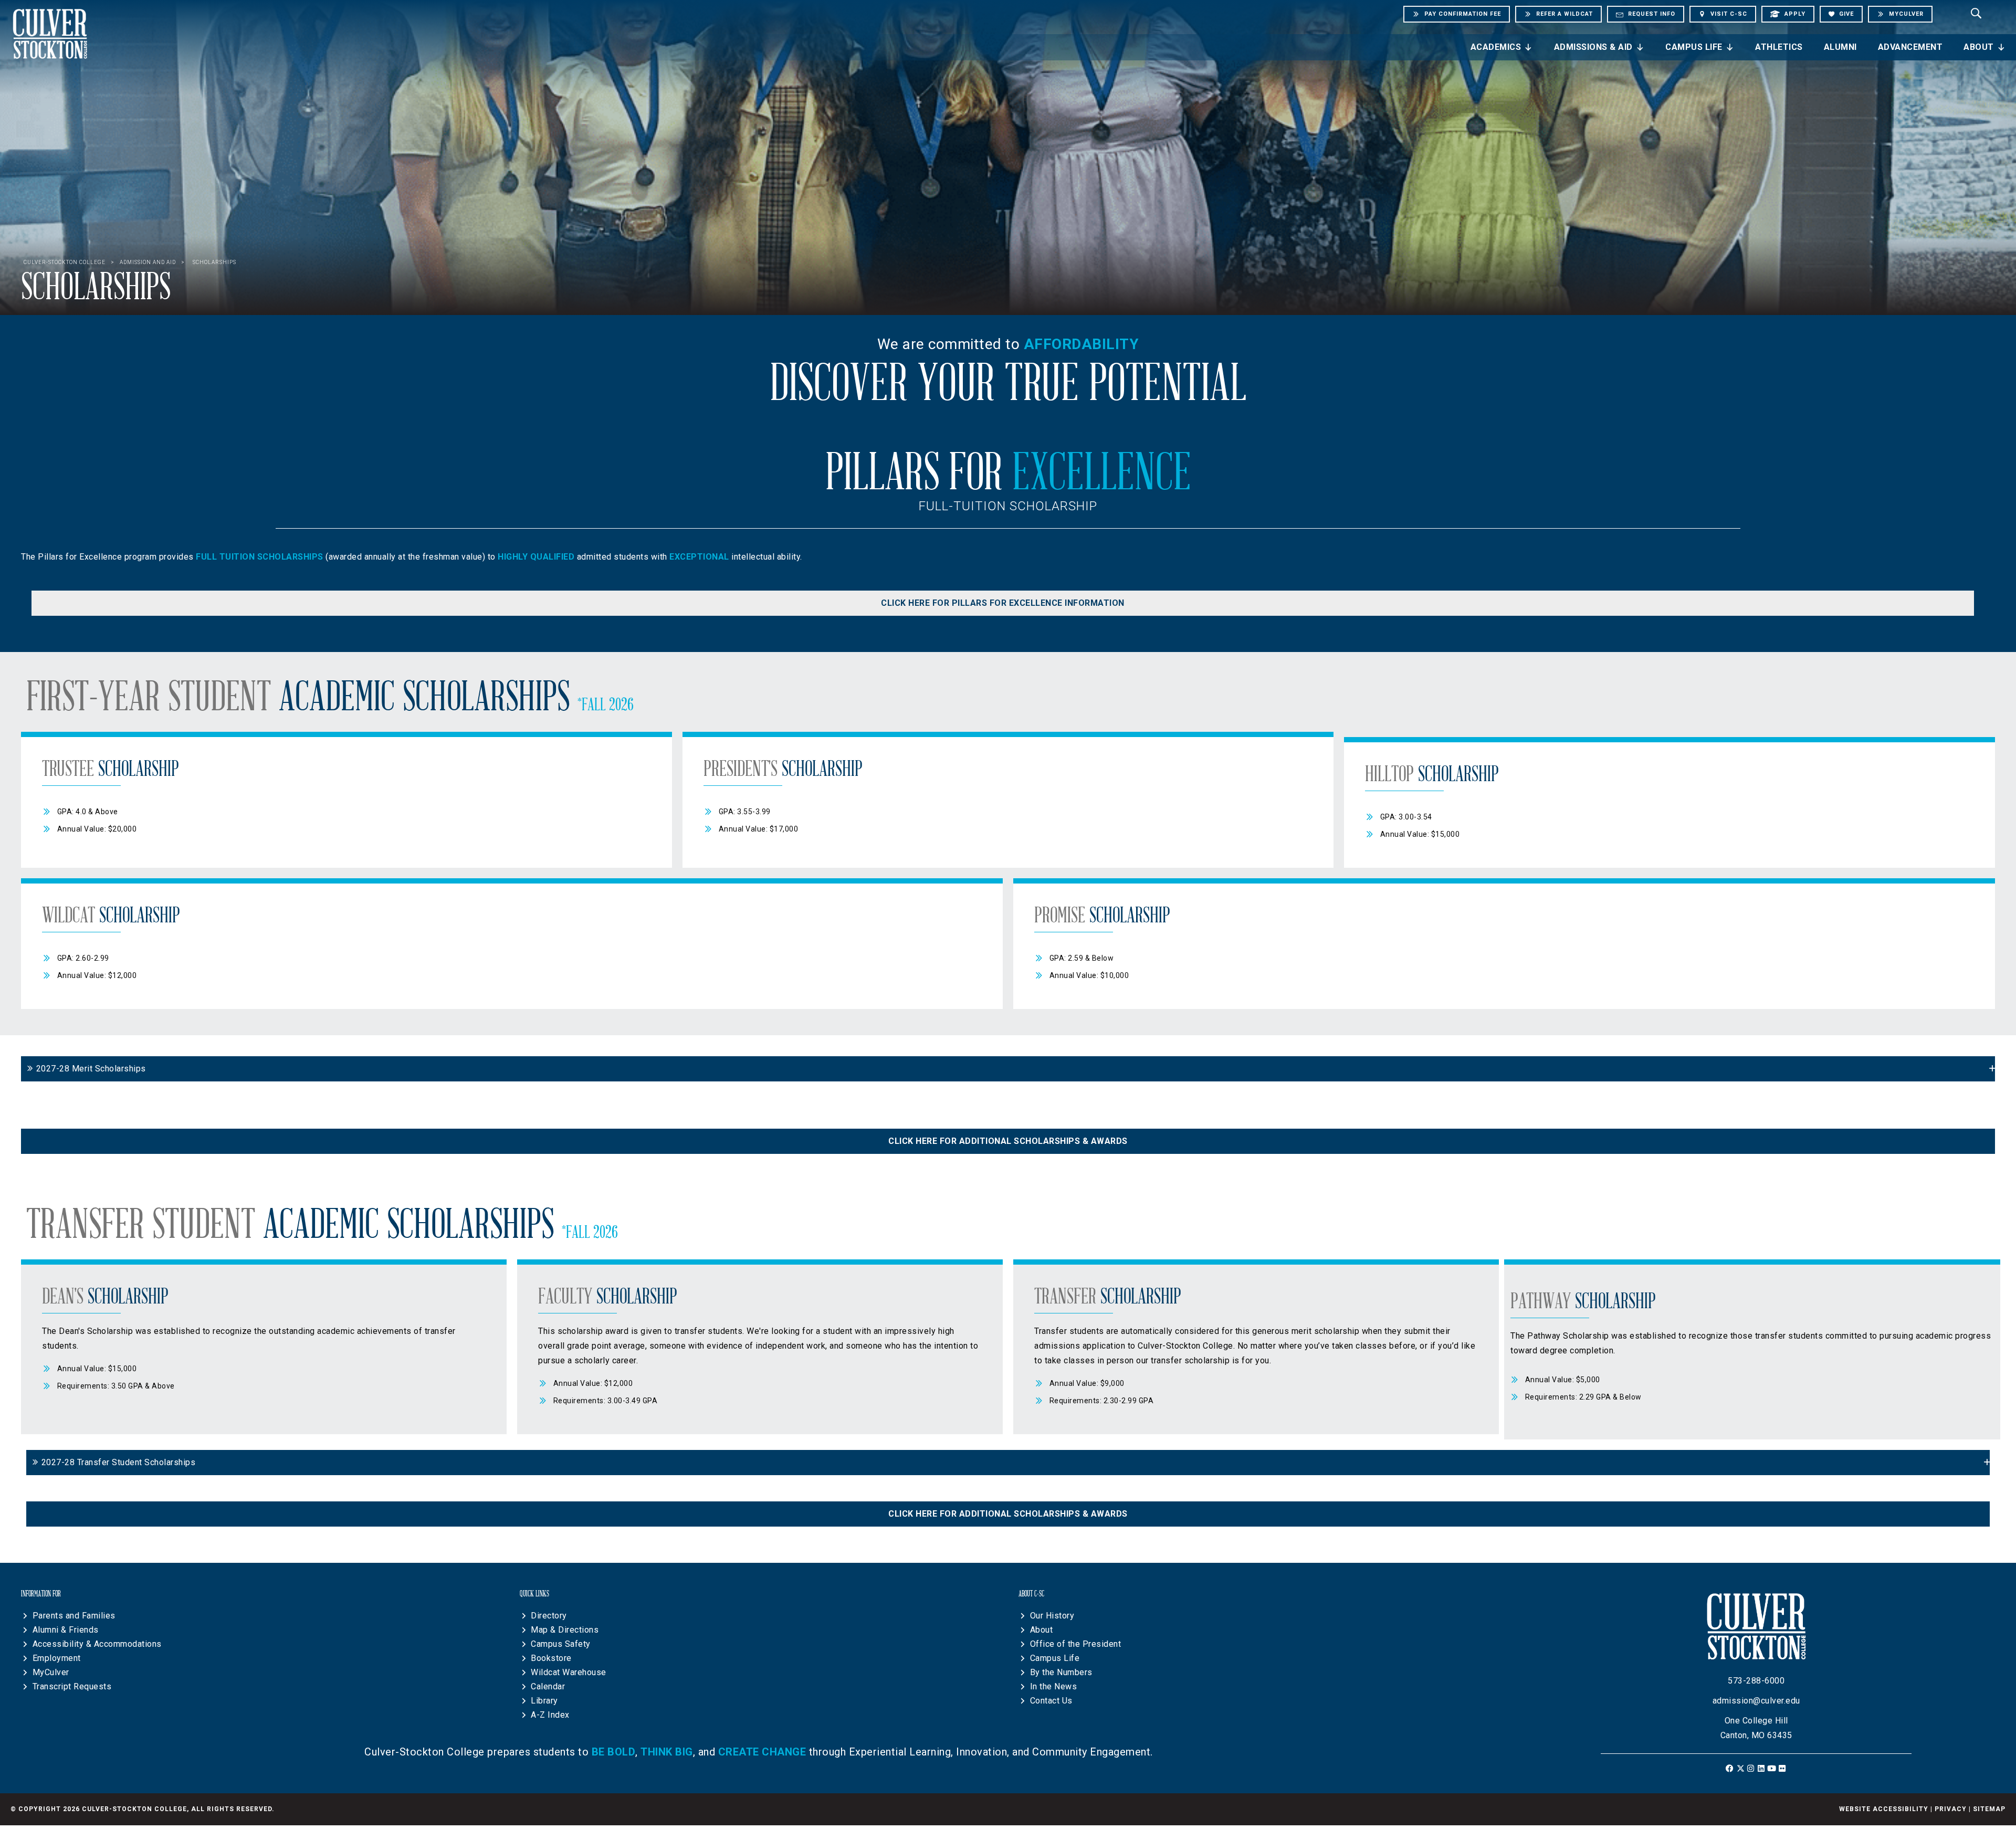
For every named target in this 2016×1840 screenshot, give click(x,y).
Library (544, 1701)
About (1979, 47)
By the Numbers (1061, 1672)
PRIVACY (1951, 1809)
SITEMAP (1989, 1809)
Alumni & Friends (66, 1630)
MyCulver (51, 1672)
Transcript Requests (72, 1686)
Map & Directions (565, 1630)
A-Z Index (550, 1715)
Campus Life (1694, 47)
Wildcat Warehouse (569, 1672)
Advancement (1910, 47)
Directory (549, 1616)
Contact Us (1051, 1701)
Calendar (548, 1686)
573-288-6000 (1756, 1681)
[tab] (1008, 1069)
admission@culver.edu (1756, 1701)
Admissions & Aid (1593, 47)
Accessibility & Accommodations (97, 1644)
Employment (57, 1658)
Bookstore (551, 1658)
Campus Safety (561, 1644)
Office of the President (1076, 1644)
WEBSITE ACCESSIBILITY (1884, 1809)
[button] (1003, 603)
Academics (1496, 47)
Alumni (1840, 47)
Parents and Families (74, 1616)
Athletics (1779, 47)
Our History (1052, 1616)
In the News (1054, 1686)
